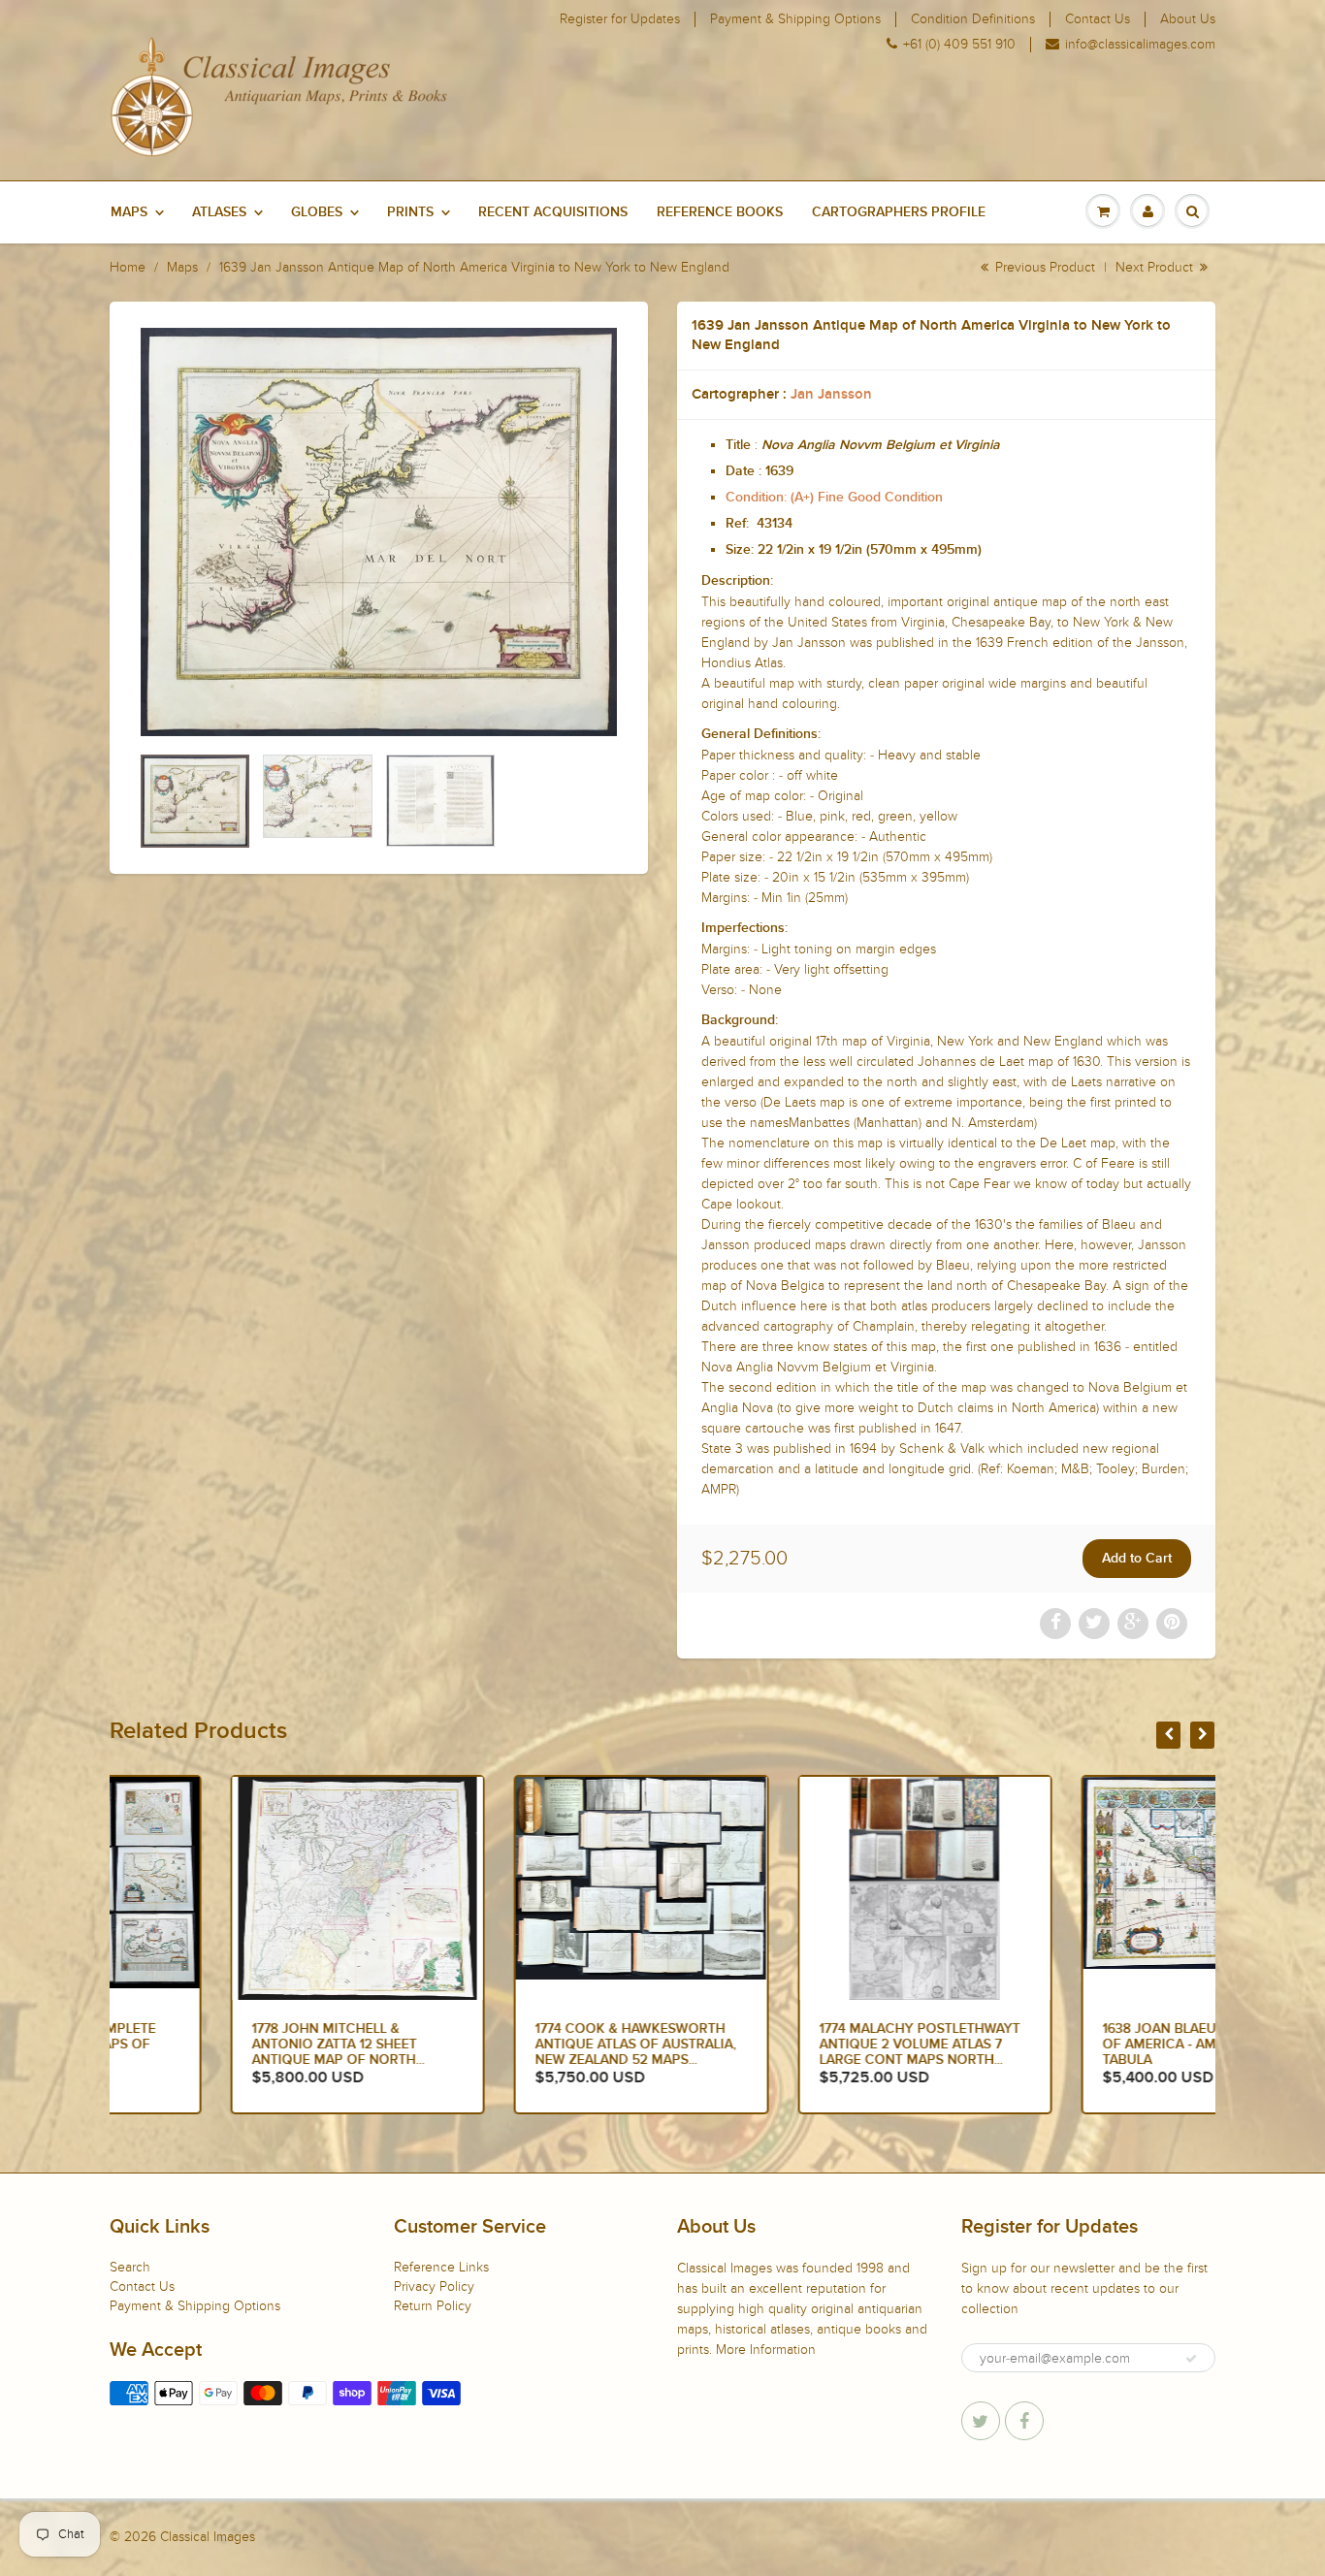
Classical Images (208, 2537)
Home (128, 267)
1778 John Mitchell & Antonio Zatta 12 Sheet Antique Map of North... (217, 2045)
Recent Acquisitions (553, 212)
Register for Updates (620, 19)
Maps (129, 212)
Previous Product (1043, 267)
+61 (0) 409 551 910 (959, 45)
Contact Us (1098, 19)
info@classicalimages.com (1140, 45)
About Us (1188, 19)
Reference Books (720, 212)
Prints (410, 212)
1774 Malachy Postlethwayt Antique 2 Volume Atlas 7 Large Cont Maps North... (799, 2045)
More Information (766, 2350)
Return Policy (433, 2306)
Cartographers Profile (899, 212)
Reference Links (441, 2267)
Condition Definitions (973, 19)
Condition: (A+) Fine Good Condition (834, 498)
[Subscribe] (1191, 2359)
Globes (317, 212)
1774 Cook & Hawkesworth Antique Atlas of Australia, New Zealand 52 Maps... (516, 2045)
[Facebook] (1024, 2421)
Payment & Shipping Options (795, 19)
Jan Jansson (831, 394)
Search (130, 2267)
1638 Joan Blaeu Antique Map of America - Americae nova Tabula (1087, 2045)
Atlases (219, 212)
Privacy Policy (434, 2286)
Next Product (1156, 267)
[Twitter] (981, 2421)
